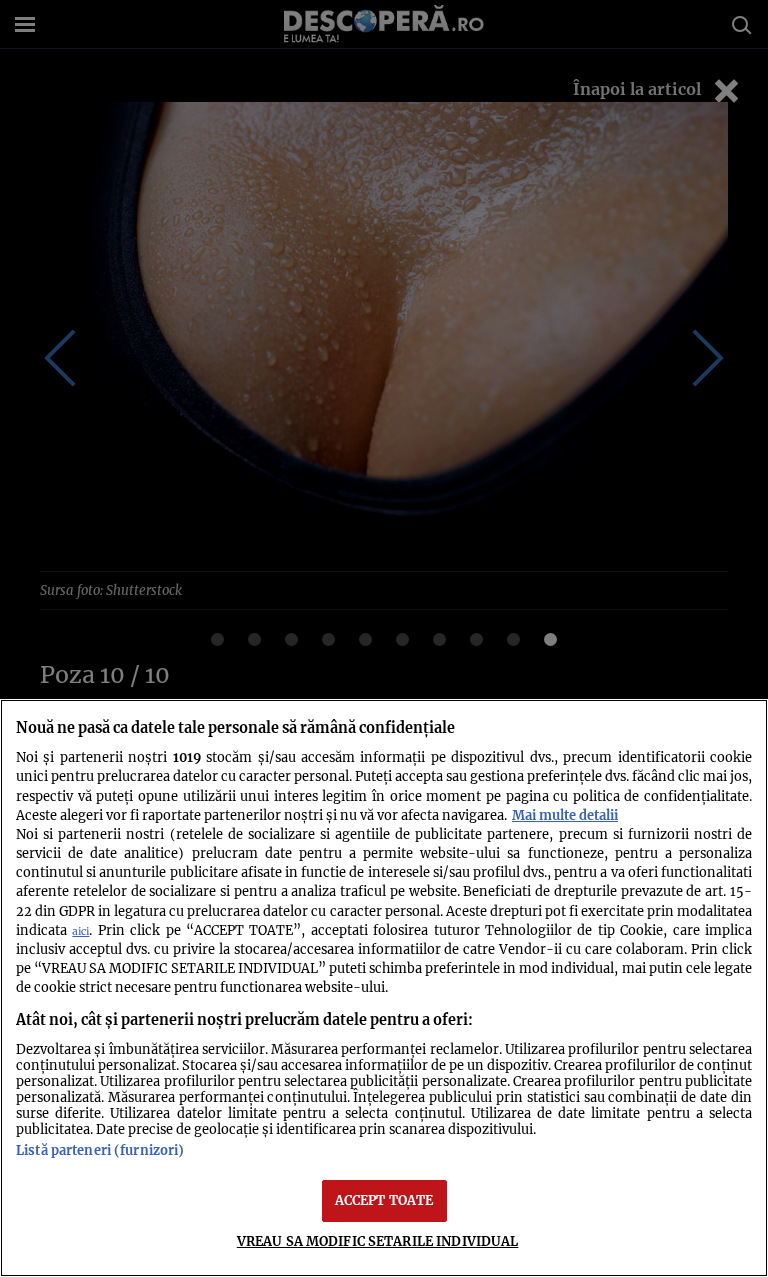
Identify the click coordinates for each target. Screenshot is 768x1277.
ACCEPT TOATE (384, 1200)
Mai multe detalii (565, 815)
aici (80, 931)
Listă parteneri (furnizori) (100, 1150)
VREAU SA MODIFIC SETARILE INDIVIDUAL (378, 1241)
